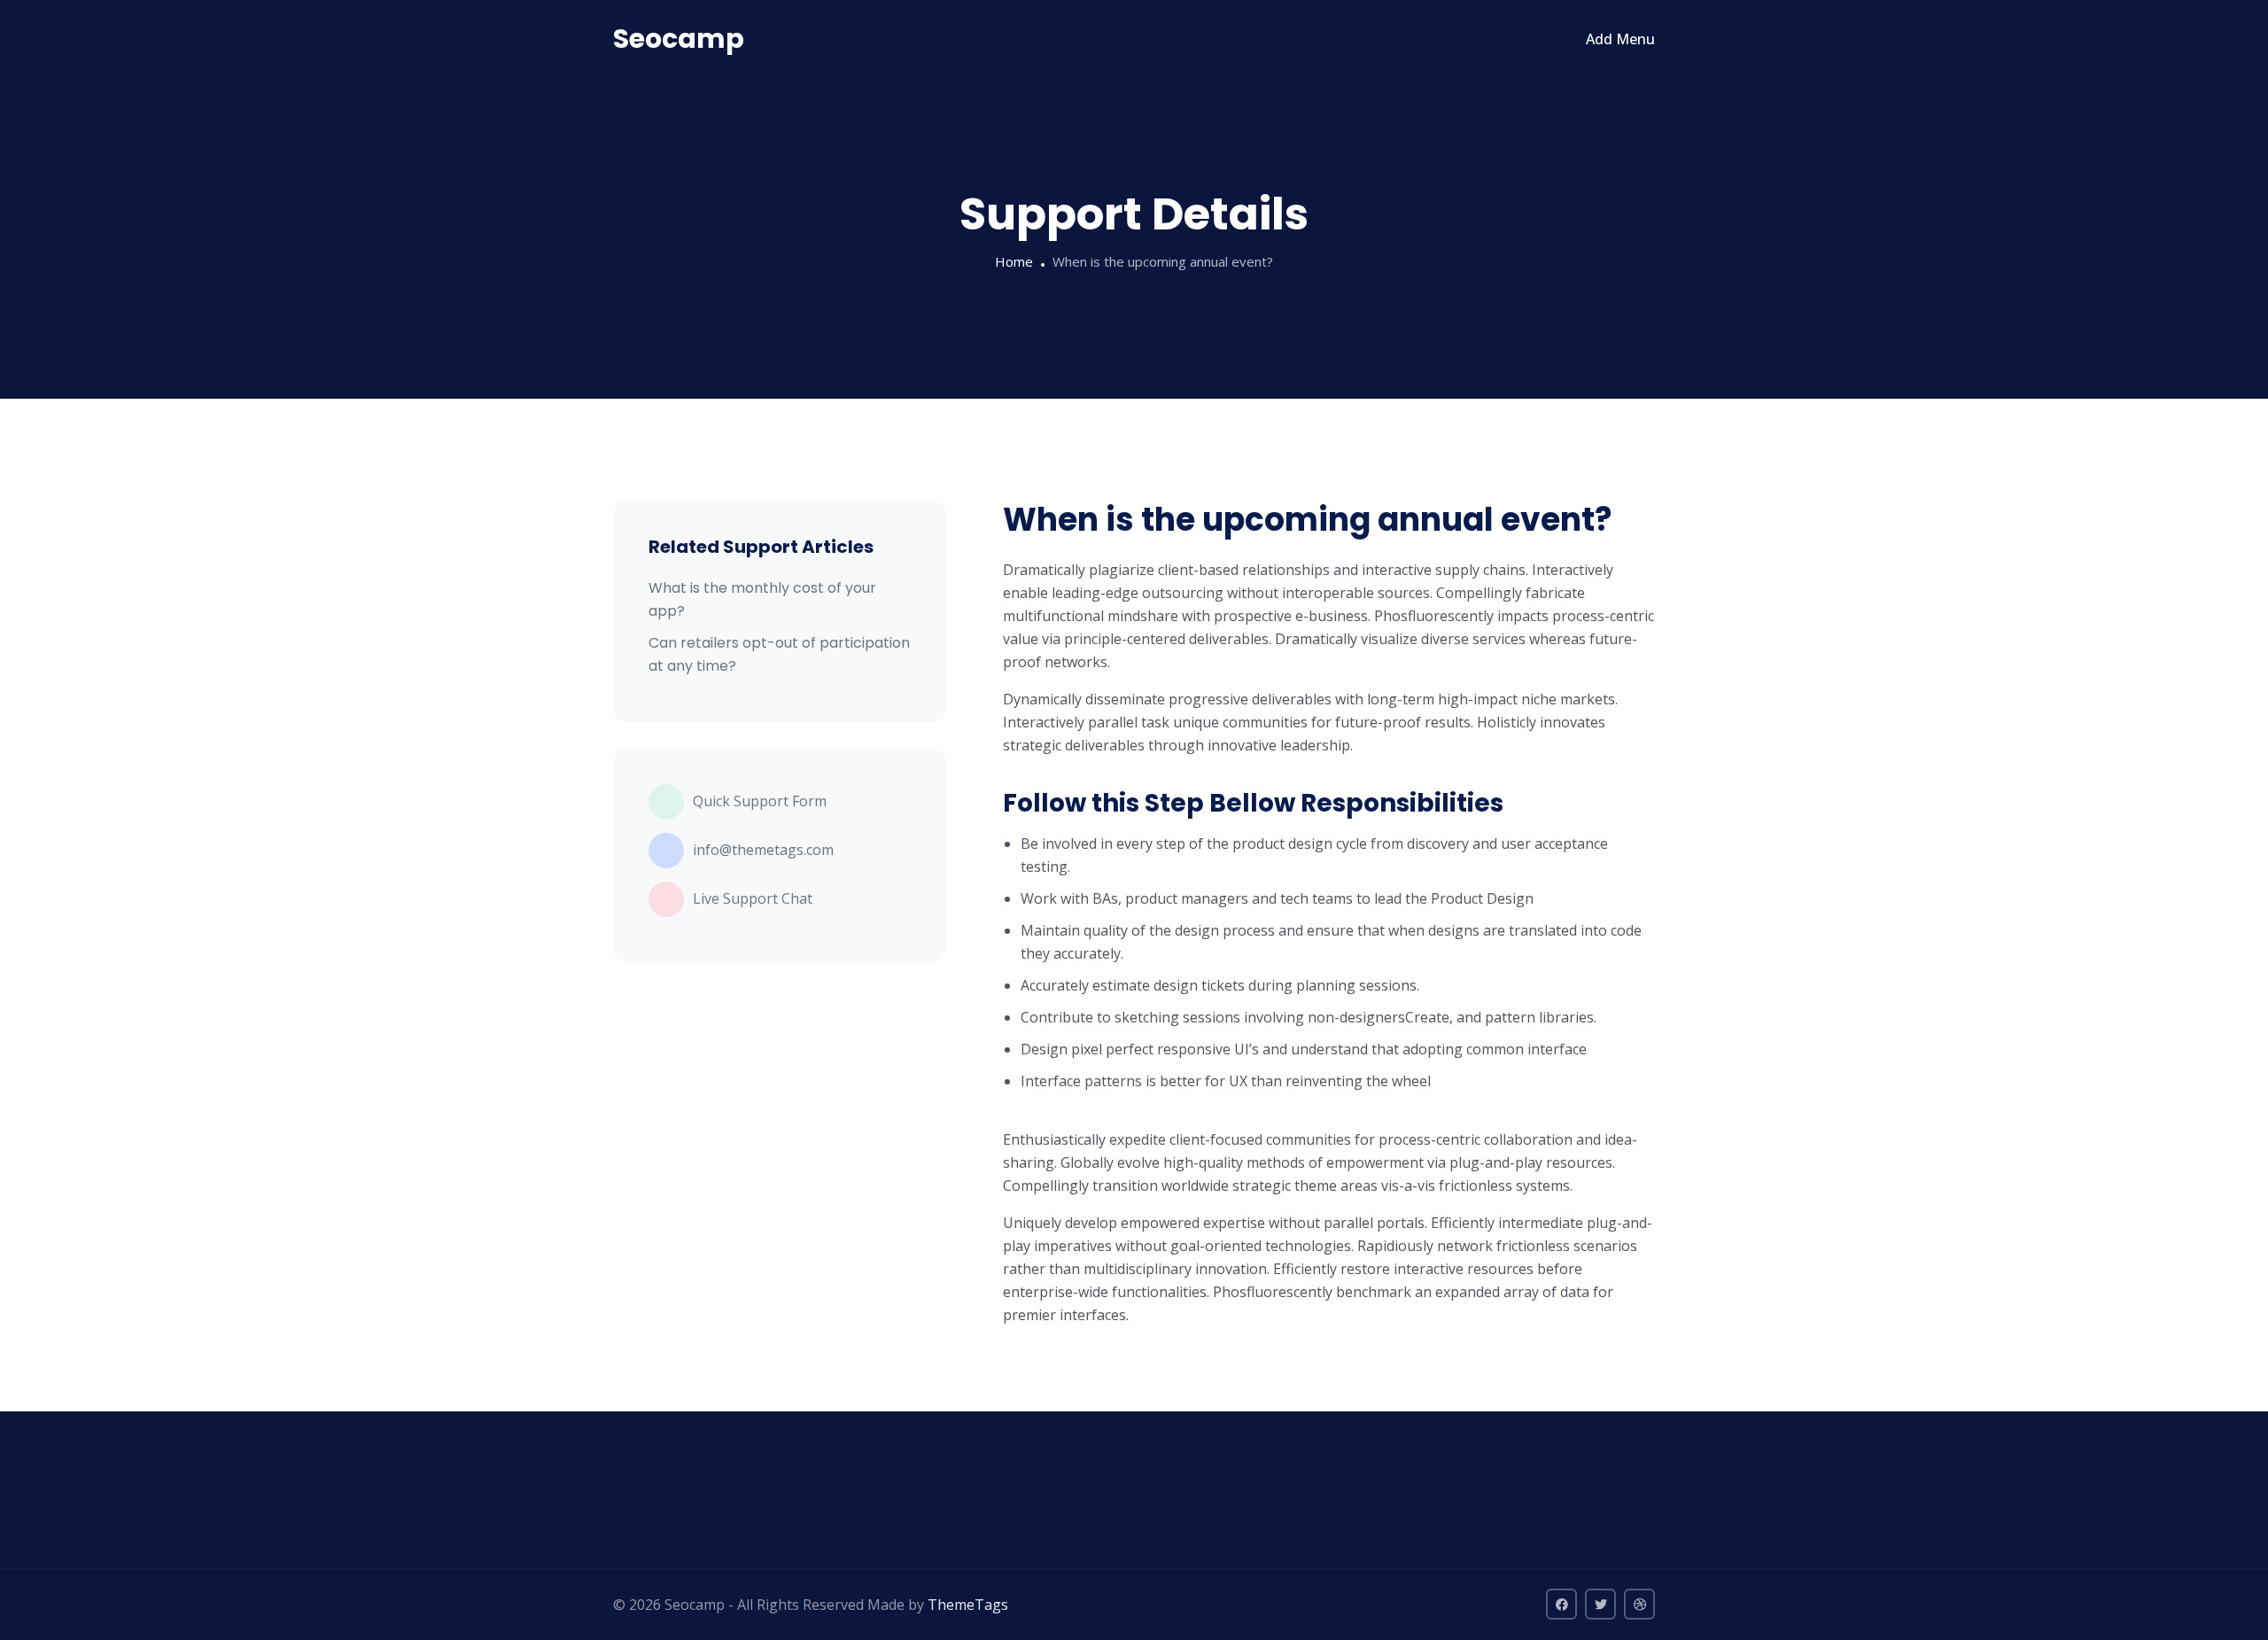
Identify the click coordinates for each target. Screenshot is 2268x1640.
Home (1014, 261)
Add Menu (1620, 39)
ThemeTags (968, 1605)
